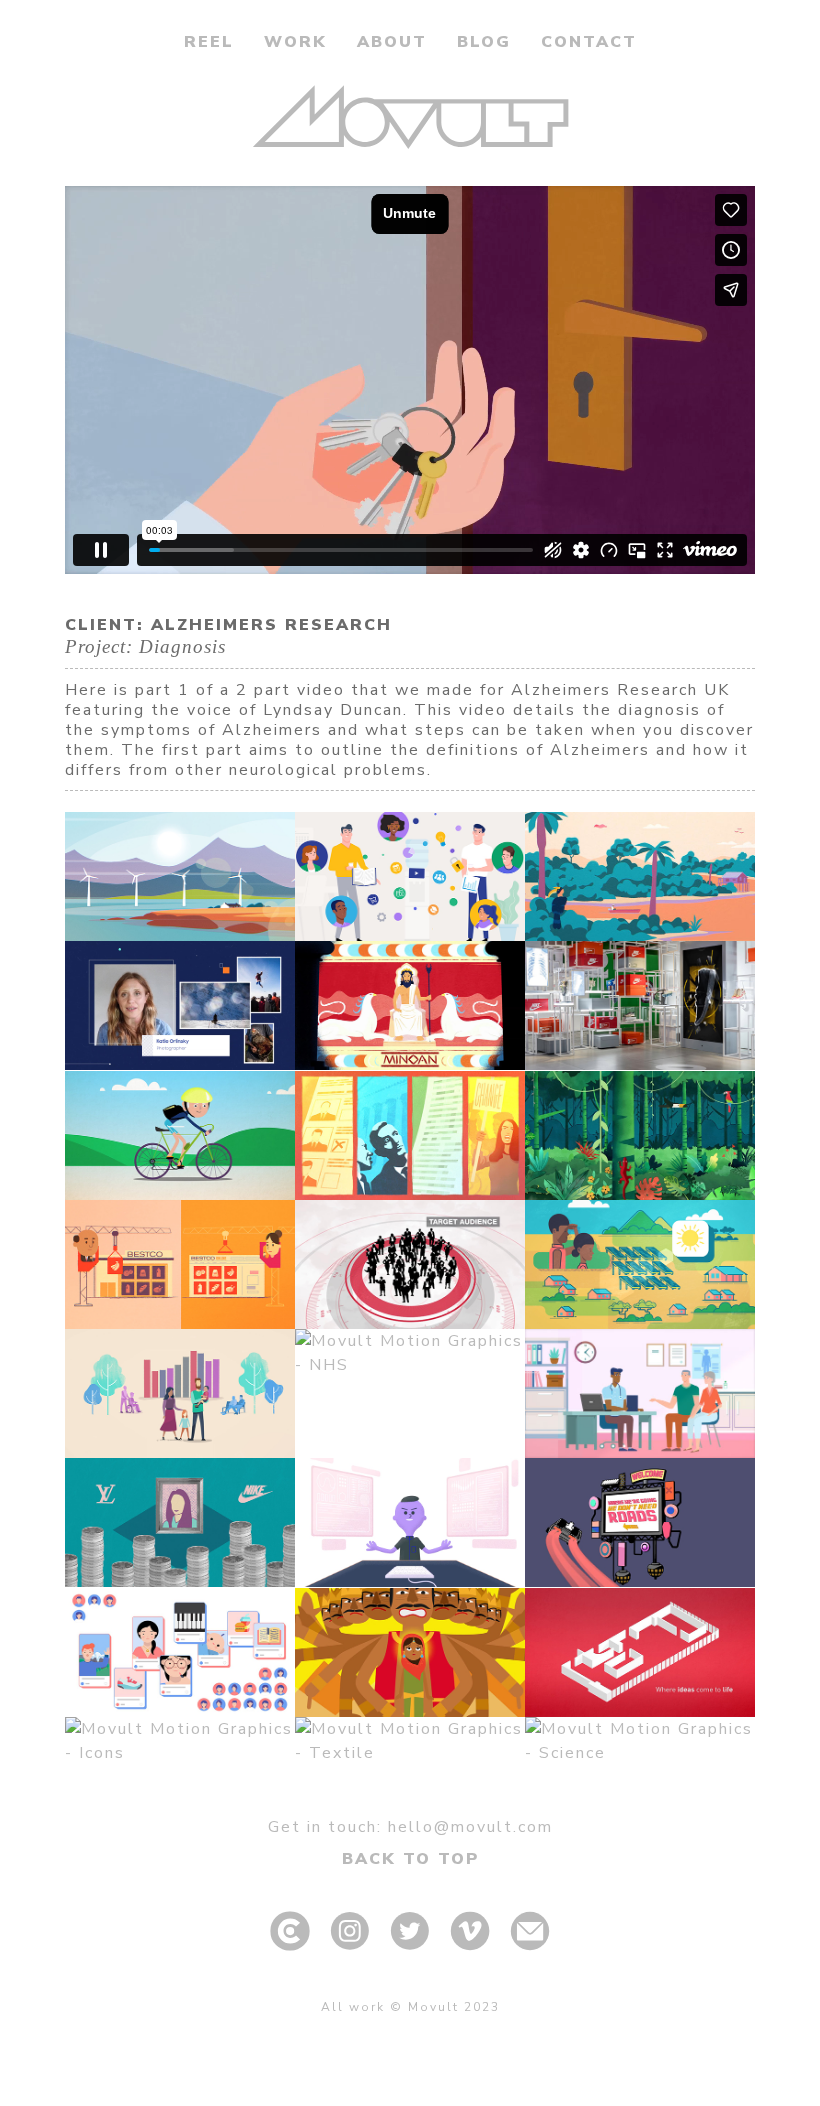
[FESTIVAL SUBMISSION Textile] (410, 1741)
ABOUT (392, 42)
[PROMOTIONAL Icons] (180, 1741)
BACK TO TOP (410, 1859)
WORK (295, 42)
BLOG (484, 42)
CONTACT (589, 42)
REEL (209, 42)
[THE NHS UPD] (410, 1353)
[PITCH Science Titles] (640, 1741)
